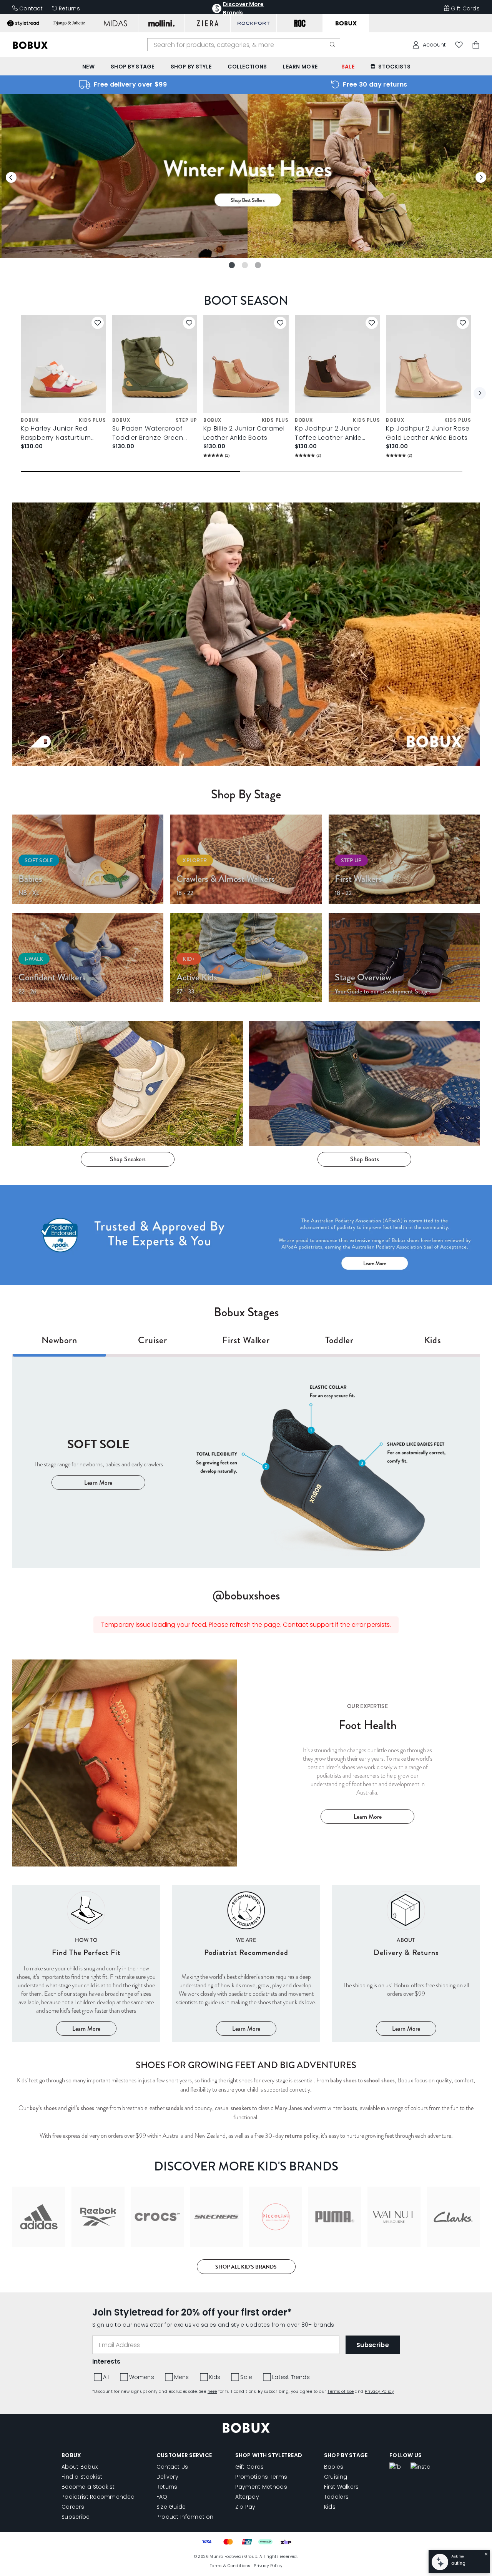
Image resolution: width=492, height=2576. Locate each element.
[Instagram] (421, 2467)
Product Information (185, 2517)
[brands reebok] (98, 2217)
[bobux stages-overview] (404, 958)
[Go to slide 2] (245, 265)
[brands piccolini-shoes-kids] (276, 2217)
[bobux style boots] (364, 1083)
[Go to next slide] (481, 177)
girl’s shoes (81, 2108)
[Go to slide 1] (232, 265)
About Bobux (80, 2467)
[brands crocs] (157, 2217)
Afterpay (247, 2497)
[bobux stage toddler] (88, 958)
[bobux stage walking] (404, 859)
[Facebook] (395, 2467)
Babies (334, 2467)
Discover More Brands (243, 8)
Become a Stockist (88, 2487)
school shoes (379, 2080)
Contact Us (172, 2467)
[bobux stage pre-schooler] (246, 958)
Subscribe (76, 2517)
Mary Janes (288, 2108)
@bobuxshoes (246, 1595)
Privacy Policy (379, 2392)
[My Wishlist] (459, 45)
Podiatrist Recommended (98, 2497)
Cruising (336, 2477)
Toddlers (336, 2497)
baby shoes (343, 2080)
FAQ (162, 2497)
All (106, 2377)
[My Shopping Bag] (476, 45)
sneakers (241, 2108)
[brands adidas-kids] (39, 2217)
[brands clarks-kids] (453, 2217)
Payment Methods (261, 2487)
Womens (142, 2377)
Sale (246, 2377)
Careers (73, 2507)
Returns (69, 8)
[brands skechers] (216, 2217)
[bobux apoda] (246, 1235)
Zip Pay (245, 2507)
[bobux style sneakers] (128, 1083)
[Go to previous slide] (11, 177)
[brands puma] (335, 2217)
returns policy (302, 2136)
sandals (175, 2108)
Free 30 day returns (375, 84)
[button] (480, 393)
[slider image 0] (246, 256)
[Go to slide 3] (258, 265)
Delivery (167, 2477)
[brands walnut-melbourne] (394, 2217)
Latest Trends (291, 2377)
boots (350, 2108)
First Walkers (342, 2487)
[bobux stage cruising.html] (246, 859)
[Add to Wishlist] (98, 323)
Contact (31, 8)
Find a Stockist (82, 2477)
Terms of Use (341, 2392)
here (212, 2392)
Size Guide (171, 2507)
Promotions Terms (261, 2477)
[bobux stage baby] (88, 859)
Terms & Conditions (230, 2566)
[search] (332, 45)
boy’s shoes (43, 2108)
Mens (182, 2377)
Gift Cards (465, 8)
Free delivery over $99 (130, 84)
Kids (215, 2377)
